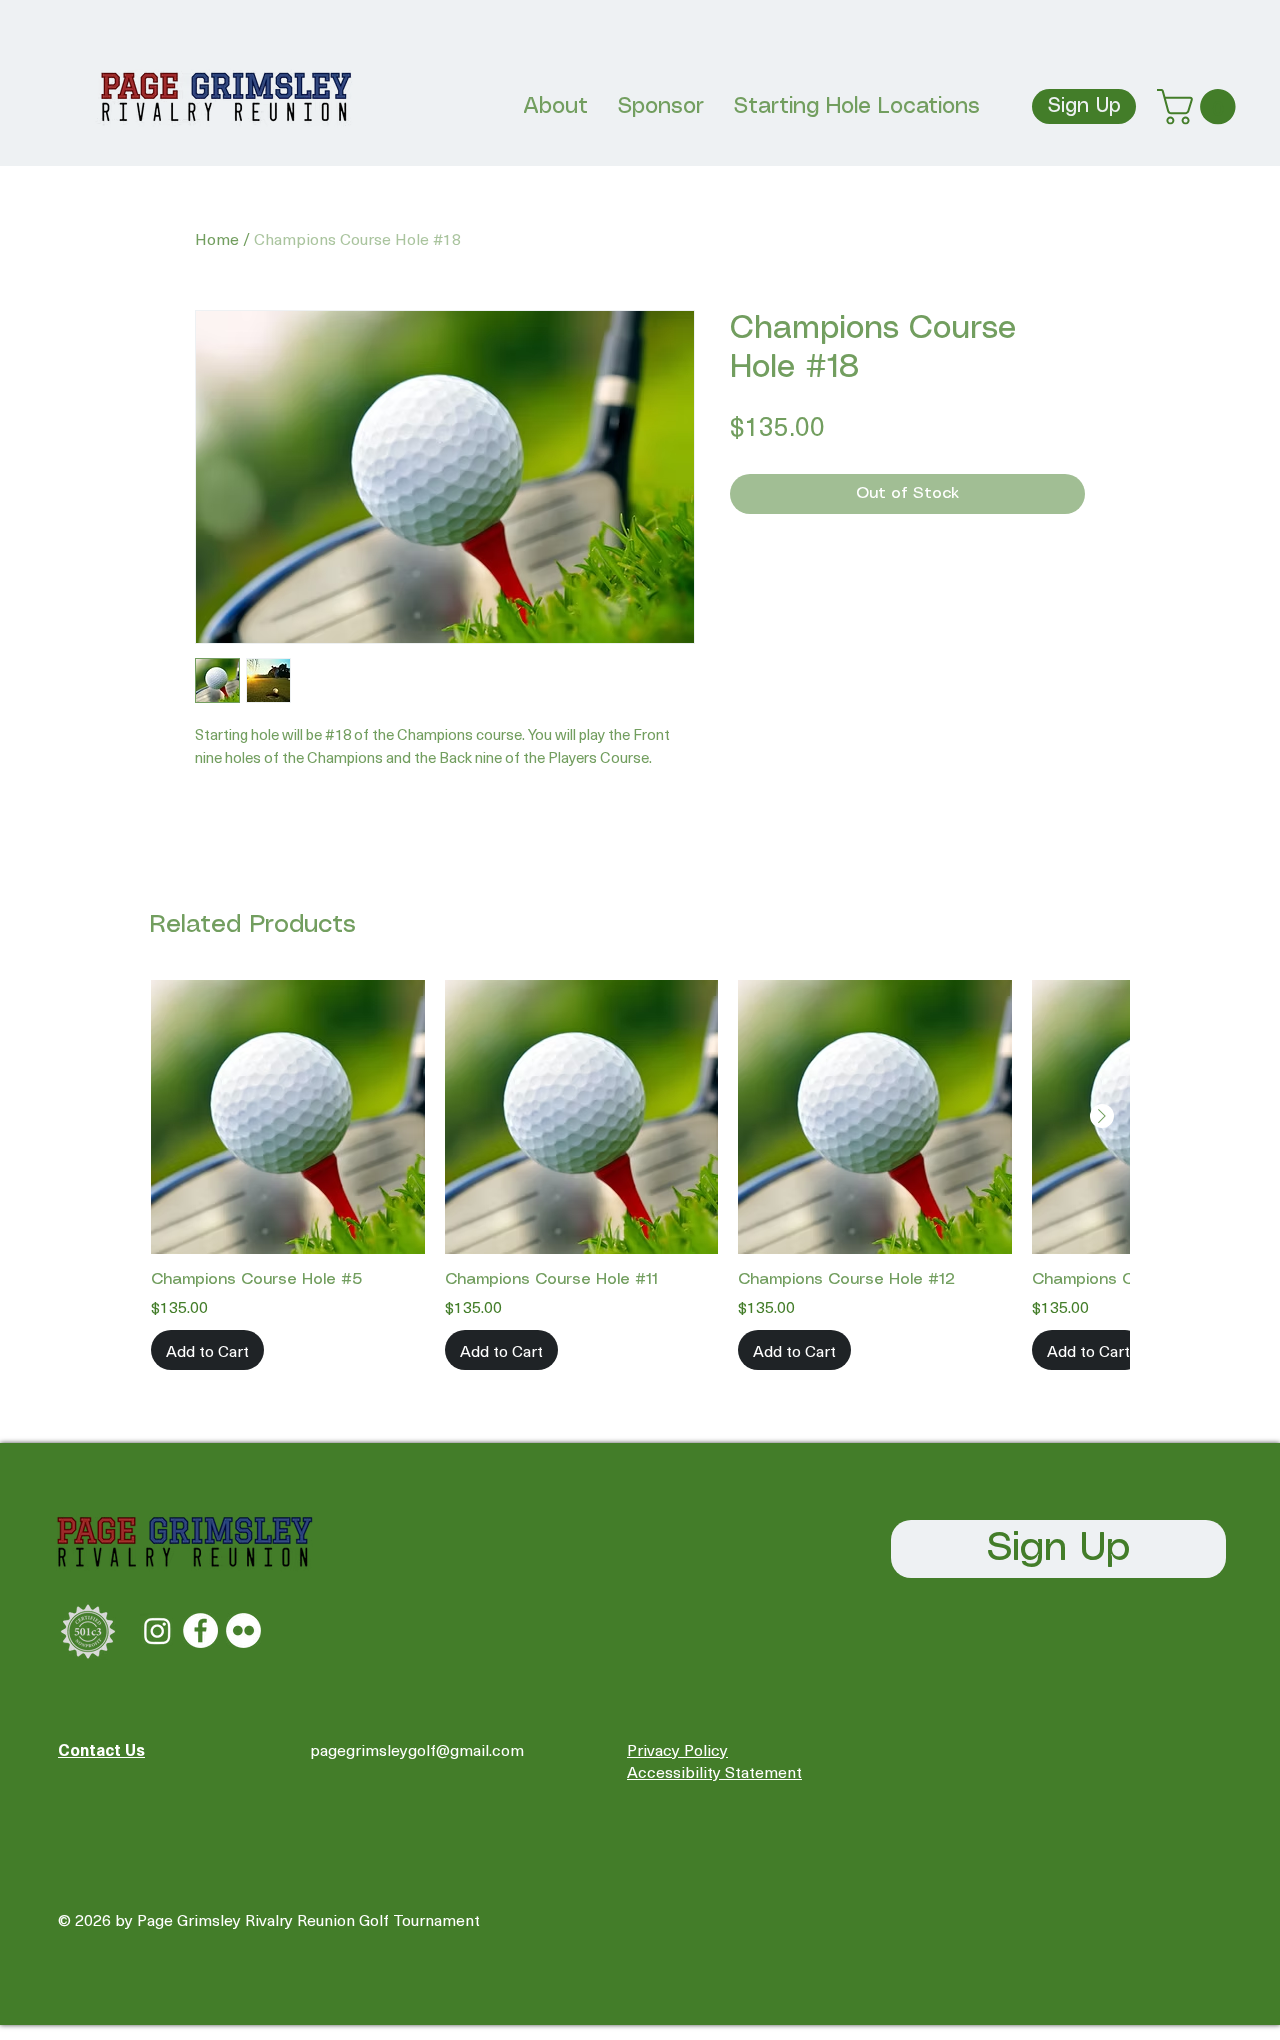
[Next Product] (1102, 1116)
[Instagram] (157, 1630)
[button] (1200, 106)
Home (217, 238)
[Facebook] (200, 1630)
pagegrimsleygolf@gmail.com (417, 1749)
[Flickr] (243, 1630)
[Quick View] (288, 1117)
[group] (640, 1175)
